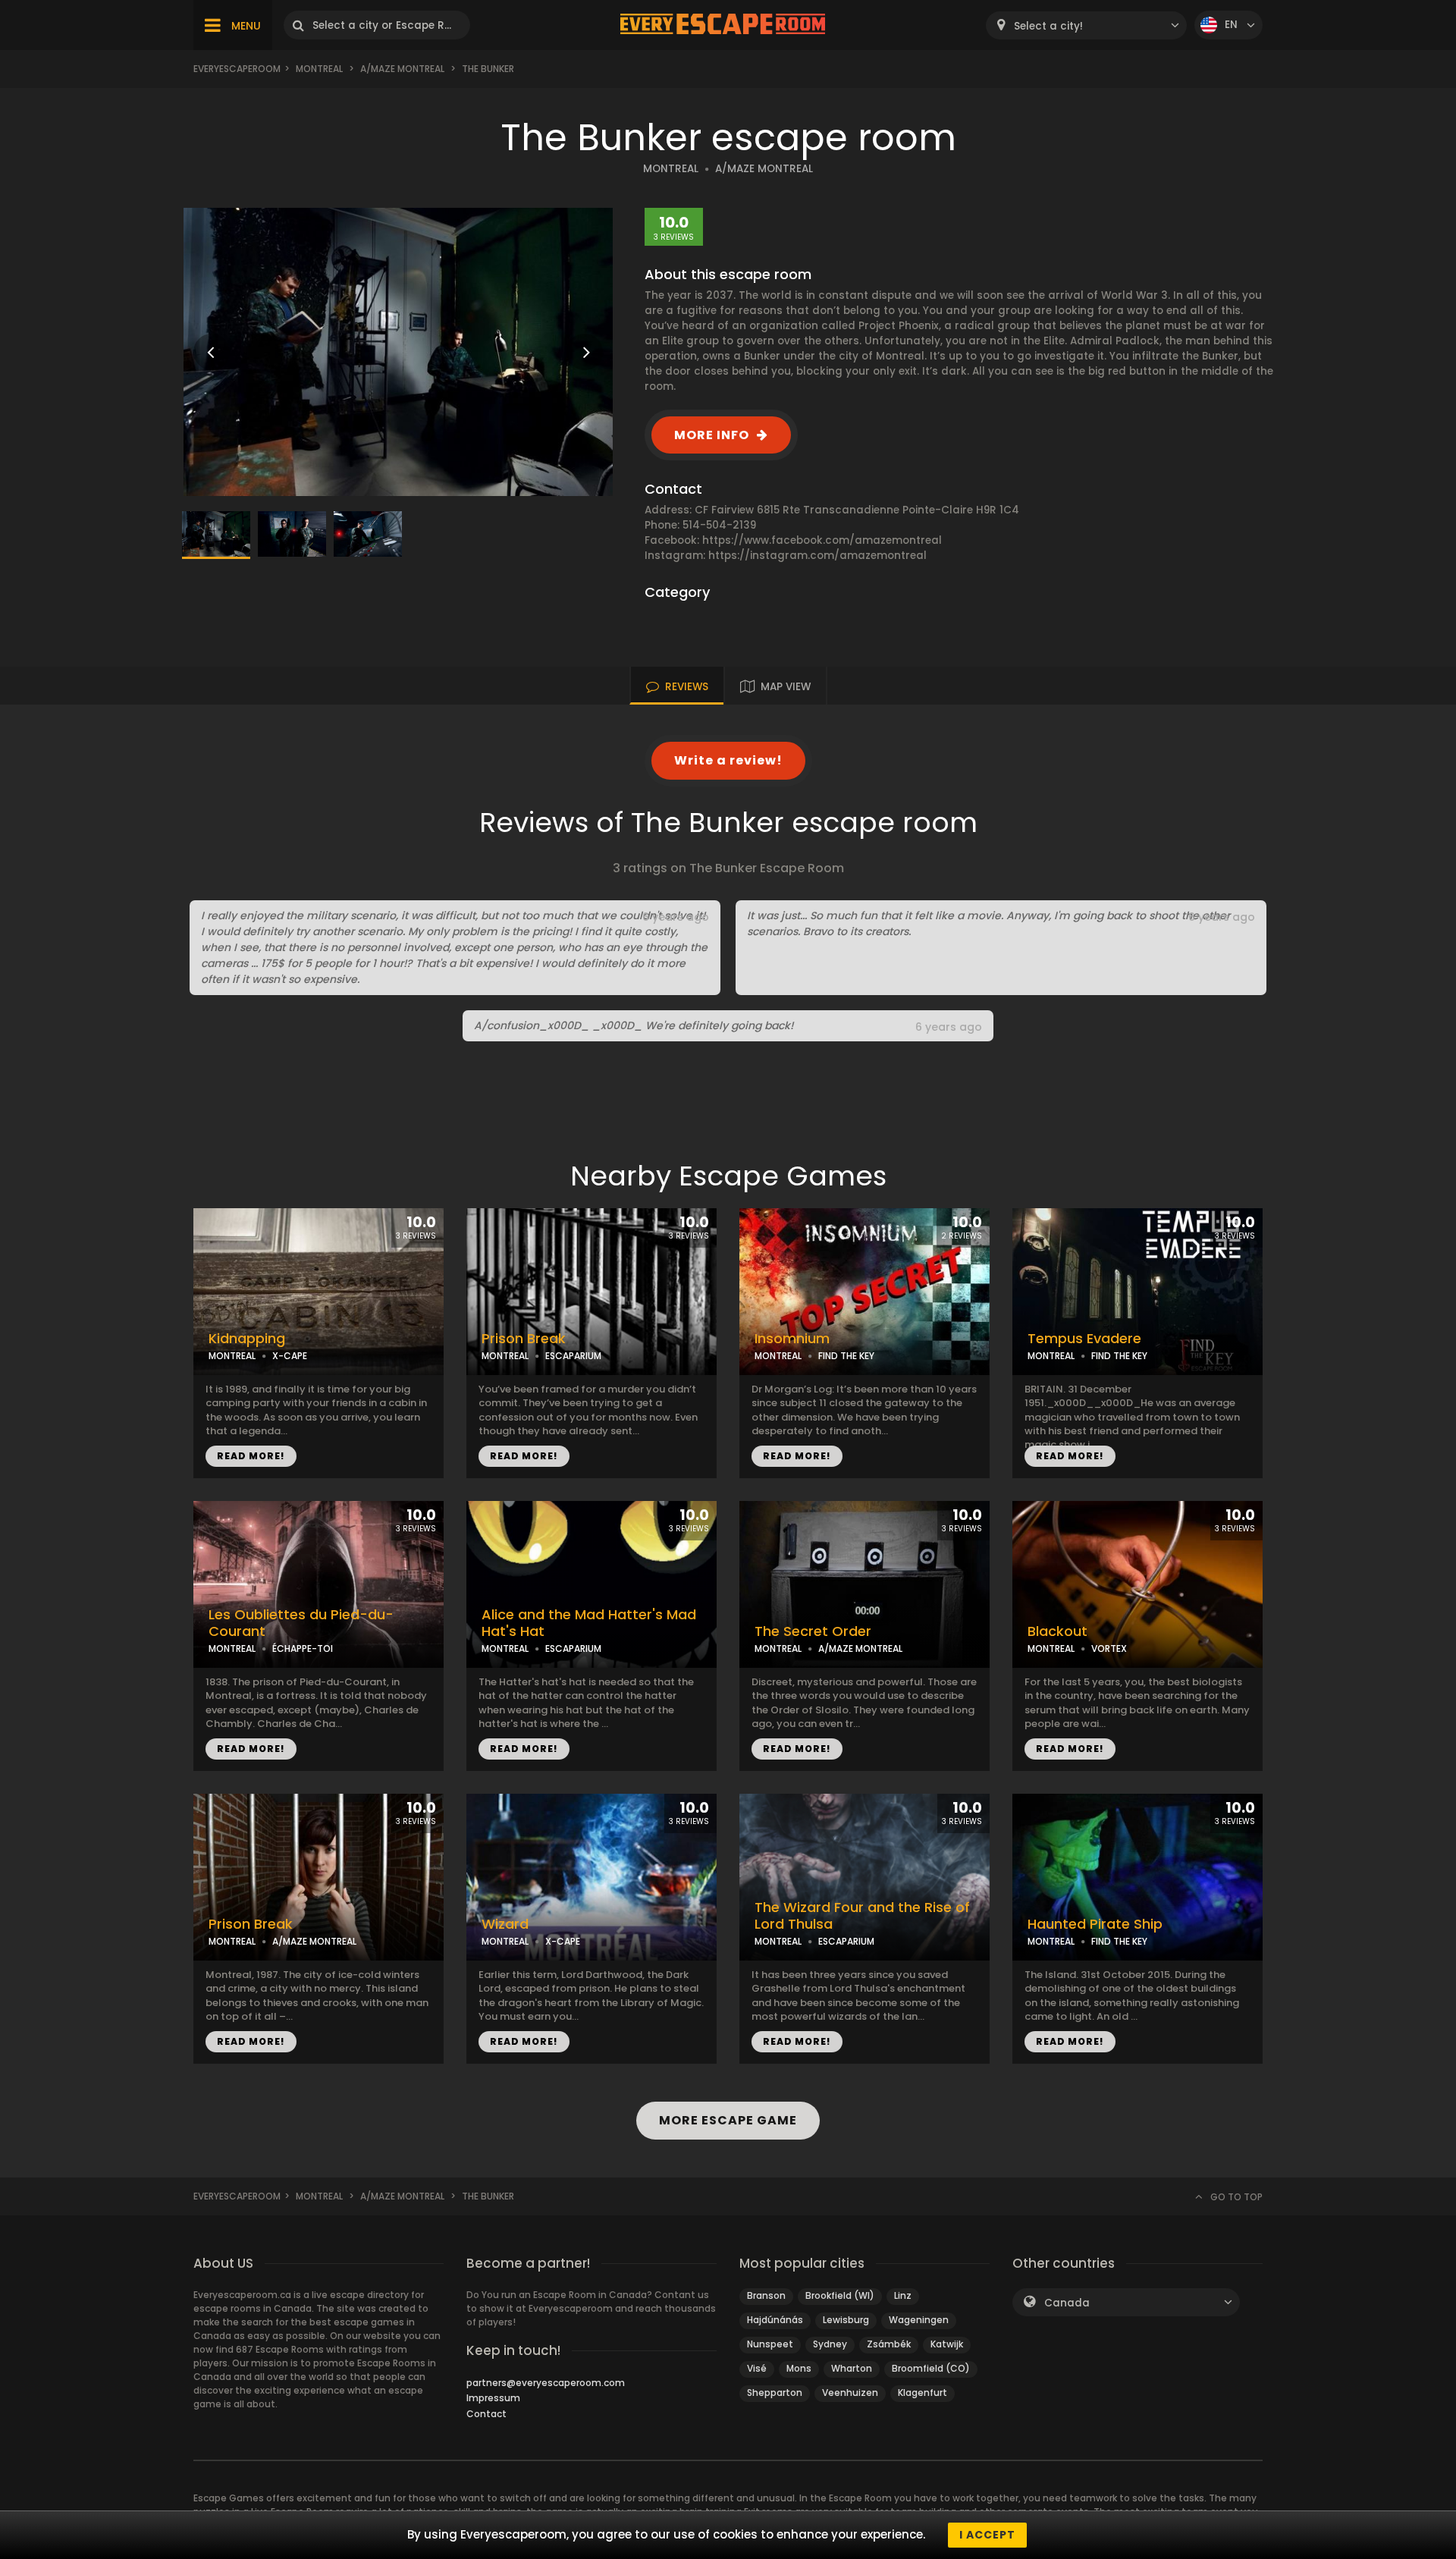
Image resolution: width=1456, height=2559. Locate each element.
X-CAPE (290, 1356)
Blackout (1057, 1631)
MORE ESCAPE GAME (728, 2120)
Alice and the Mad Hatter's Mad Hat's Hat (589, 1623)
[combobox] (1086, 25)
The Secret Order (813, 1631)
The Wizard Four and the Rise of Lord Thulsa (862, 1916)
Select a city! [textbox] (1048, 26)
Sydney (830, 2344)
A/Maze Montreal (402, 69)
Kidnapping (247, 1339)
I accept (987, 2535)
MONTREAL (671, 169)
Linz (903, 2295)
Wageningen (919, 2320)
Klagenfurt (923, 2393)
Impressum (493, 2398)
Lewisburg (846, 2320)
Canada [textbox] (1067, 2303)
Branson (766, 2295)
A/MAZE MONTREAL (764, 169)
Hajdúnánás (775, 2320)
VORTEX (1109, 1648)
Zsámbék (889, 2344)
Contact (486, 2414)
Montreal (319, 69)
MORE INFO (712, 435)
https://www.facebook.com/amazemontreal (822, 540)
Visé (757, 2368)
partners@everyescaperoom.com (546, 2383)
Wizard (505, 1924)
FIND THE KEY (846, 1356)
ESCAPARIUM (573, 1356)
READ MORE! (251, 1456)
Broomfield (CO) (931, 2368)
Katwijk (947, 2344)
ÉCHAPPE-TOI (303, 1648)
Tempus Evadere (1084, 1339)
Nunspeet (770, 2344)
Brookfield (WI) (840, 2295)
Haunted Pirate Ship (1095, 1924)
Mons (799, 2368)
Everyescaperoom (237, 69)
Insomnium (792, 1339)
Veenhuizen (850, 2393)
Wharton (852, 2368)
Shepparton (775, 2393)
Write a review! (728, 760)
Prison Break (524, 1339)
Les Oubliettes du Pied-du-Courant (301, 1623)
